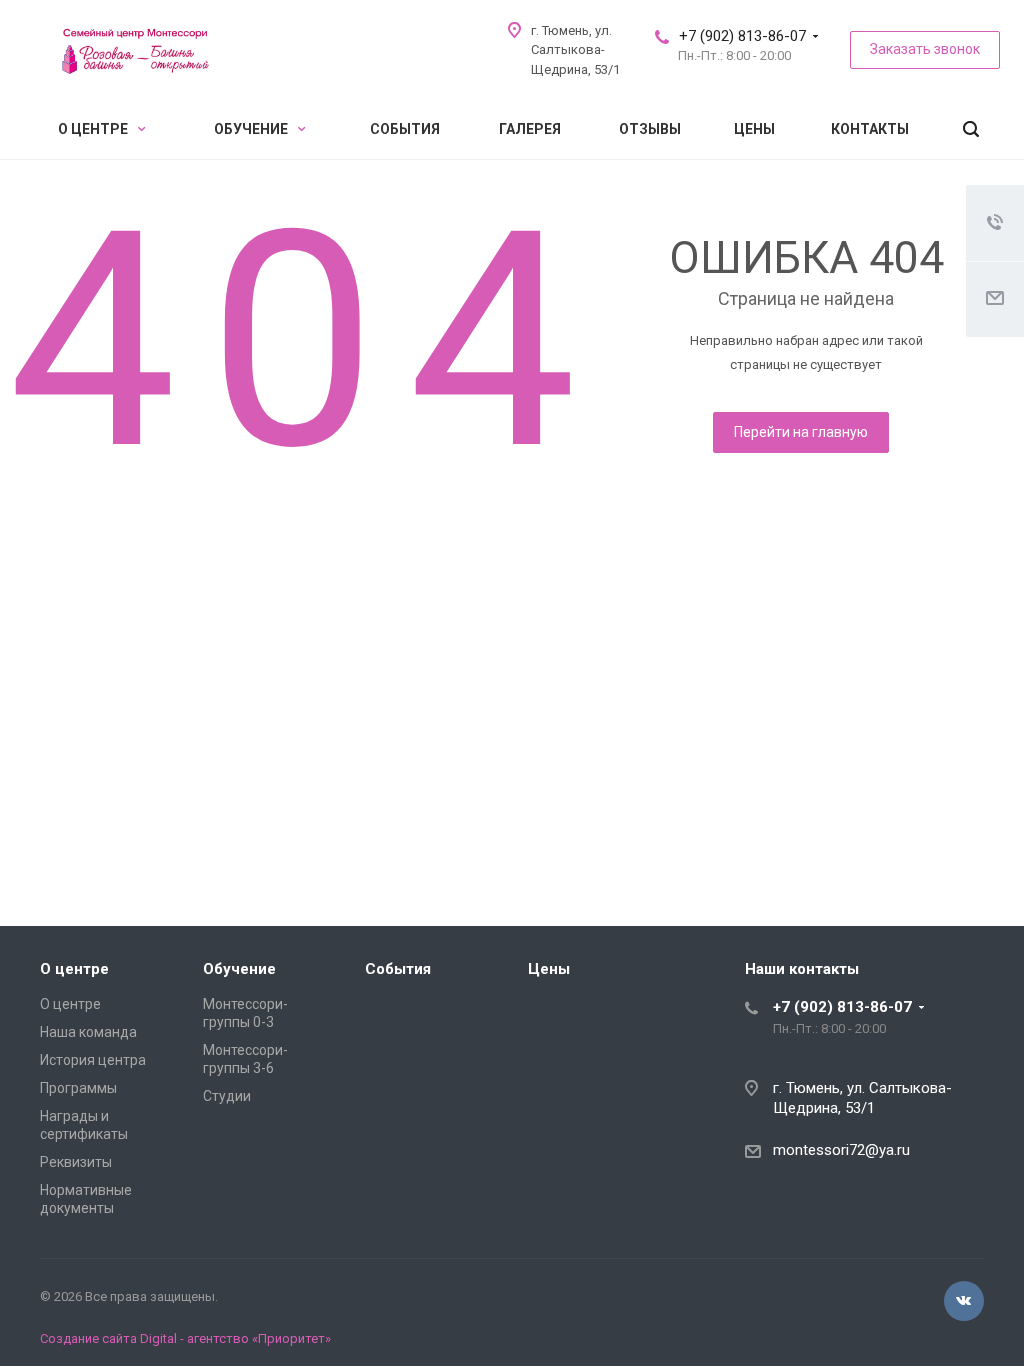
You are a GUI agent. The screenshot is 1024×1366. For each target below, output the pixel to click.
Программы (78, 1088)
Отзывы (650, 129)
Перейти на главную (801, 432)
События (405, 129)
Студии (227, 1096)
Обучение (252, 129)
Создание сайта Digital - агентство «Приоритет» (185, 1338)
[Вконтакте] (964, 1301)
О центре (94, 129)
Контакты (870, 129)
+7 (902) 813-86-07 (742, 36)
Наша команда (88, 1032)
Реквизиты (76, 1162)
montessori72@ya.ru (841, 1150)
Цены (754, 129)
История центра (93, 1060)
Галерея (530, 129)
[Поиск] (971, 129)
